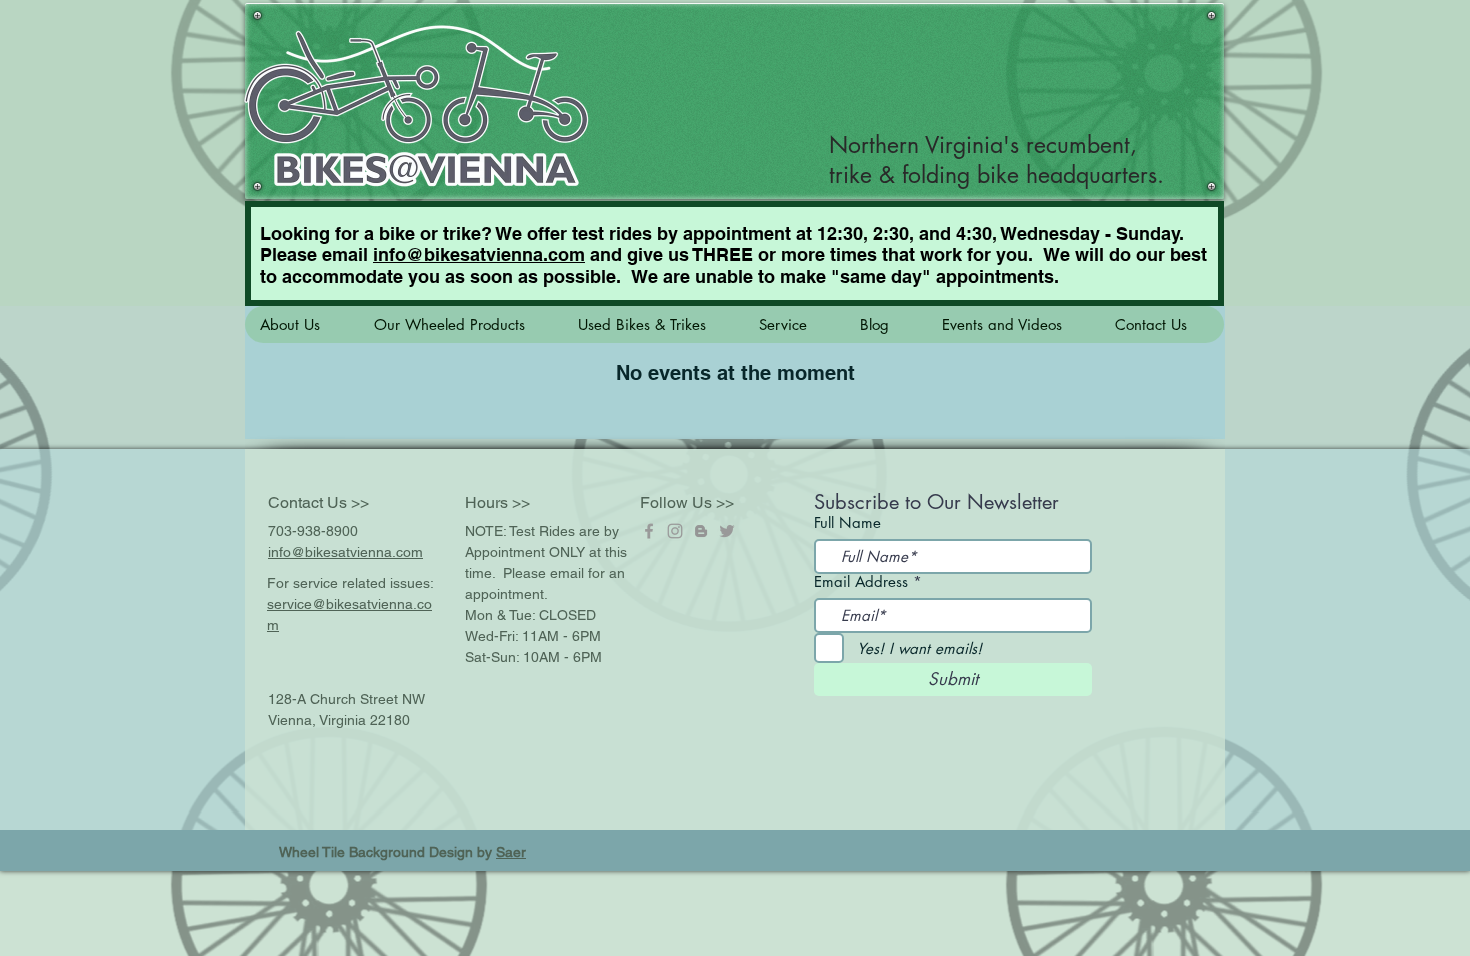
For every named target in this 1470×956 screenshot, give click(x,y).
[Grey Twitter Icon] (727, 531)
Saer (511, 852)
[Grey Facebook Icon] (649, 531)
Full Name (847, 522)
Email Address (861, 581)
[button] (301, 324)
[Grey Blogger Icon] (701, 531)
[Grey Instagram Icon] (675, 531)
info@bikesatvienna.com (479, 254)
